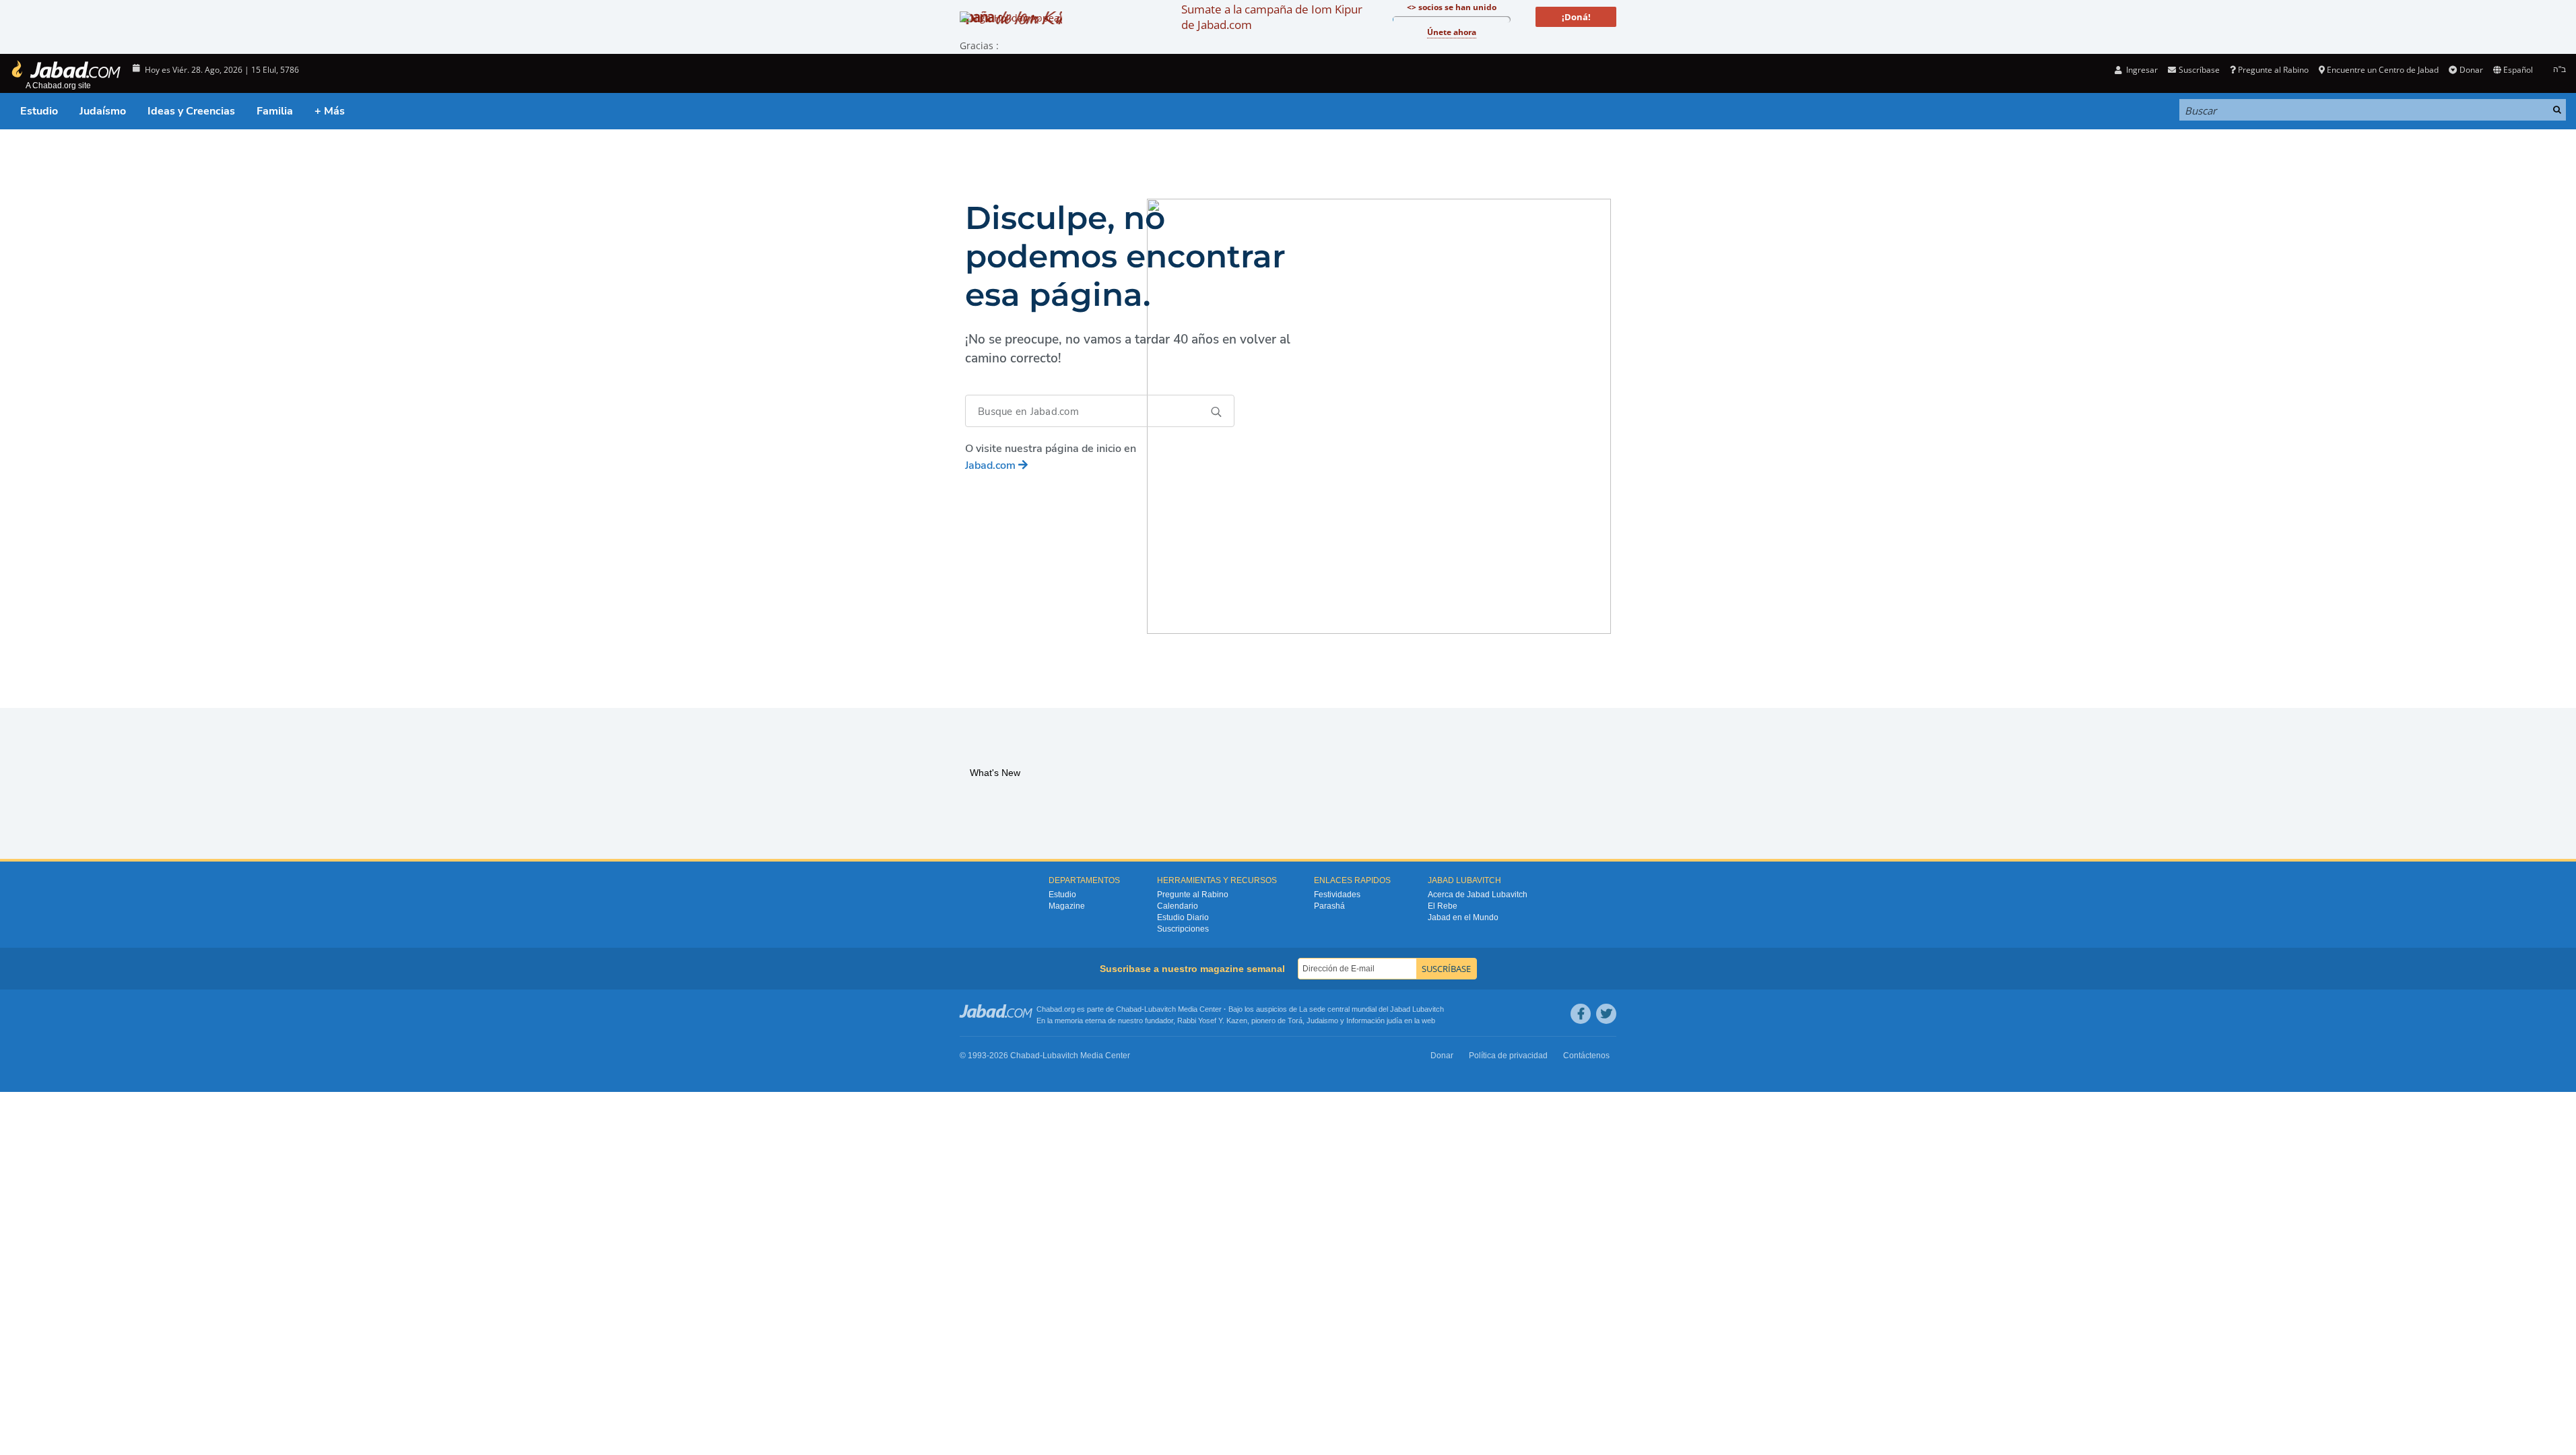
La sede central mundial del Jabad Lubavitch (1372, 1009)
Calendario (1178, 906)
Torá (1295, 1021)
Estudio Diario (1183, 917)
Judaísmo (103, 111)
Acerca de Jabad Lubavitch (1478, 895)
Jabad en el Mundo (1463, 917)
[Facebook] (1581, 1014)
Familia (275, 111)
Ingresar (2141, 70)
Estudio (39, 111)
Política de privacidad (1508, 1056)
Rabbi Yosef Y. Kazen (1212, 1021)
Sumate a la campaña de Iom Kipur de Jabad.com (1272, 17)
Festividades (1337, 895)
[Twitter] (1606, 1014)
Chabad (1129, 1009)
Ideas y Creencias (191, 111)
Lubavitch (1160, 1009)
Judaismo (1322, 1021)
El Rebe (1443, 906)
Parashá (1329, 906)
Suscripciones (1183, 929)
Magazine (1067, 906)
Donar (2471, 70)
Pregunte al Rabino (2273, 70)
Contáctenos (1586, 1056)
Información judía (1375, 1021)
